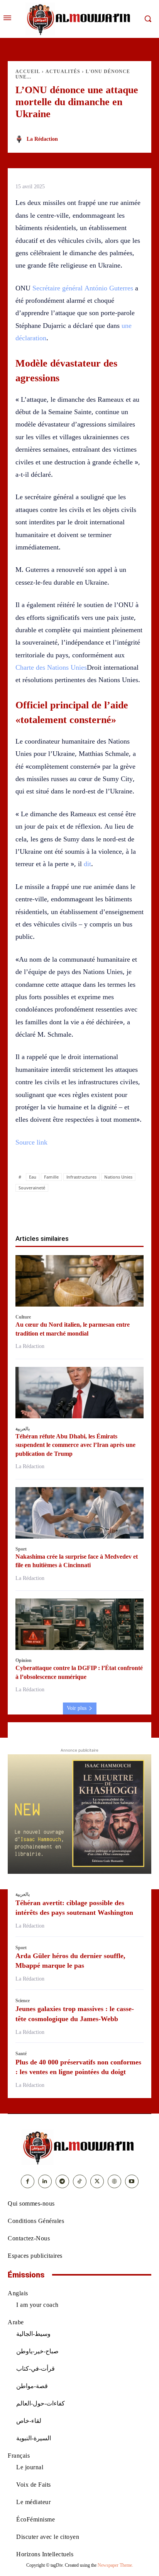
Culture (23, 1317)
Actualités (63, 72)
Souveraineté (32, 1188)
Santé (21, 2054)
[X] (53, 1210)
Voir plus (77, 1708)
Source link (31, 1142)
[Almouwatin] (79, 19)
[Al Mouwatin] (79, 2147)
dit (87, 864)
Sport (21, 1549)
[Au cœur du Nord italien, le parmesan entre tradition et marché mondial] (79, 1281)
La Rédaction (42, 139)
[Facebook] (35, 1210)
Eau (33, 1177)
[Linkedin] (88, 1210)
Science (23, 2001)
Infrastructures (81, 1177)
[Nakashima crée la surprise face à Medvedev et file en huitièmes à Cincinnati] (79, 1513)
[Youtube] (132, 2181)
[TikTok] (80, 2181)
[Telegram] (124, 1210)
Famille (51, 1177)
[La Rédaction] (20, 139)
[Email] (106, 1210)
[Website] (114, 2181)
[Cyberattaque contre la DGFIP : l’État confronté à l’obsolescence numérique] (79, 1624)
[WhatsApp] (71, 1210)
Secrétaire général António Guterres (83, 288)
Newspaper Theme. (115, 2565)
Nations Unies (118, 1177)
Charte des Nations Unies (51, 667)
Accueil (28, 72)
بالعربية (23, 1429)
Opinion (24, 1660)
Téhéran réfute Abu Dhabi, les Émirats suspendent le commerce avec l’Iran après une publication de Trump (75, 1445)
